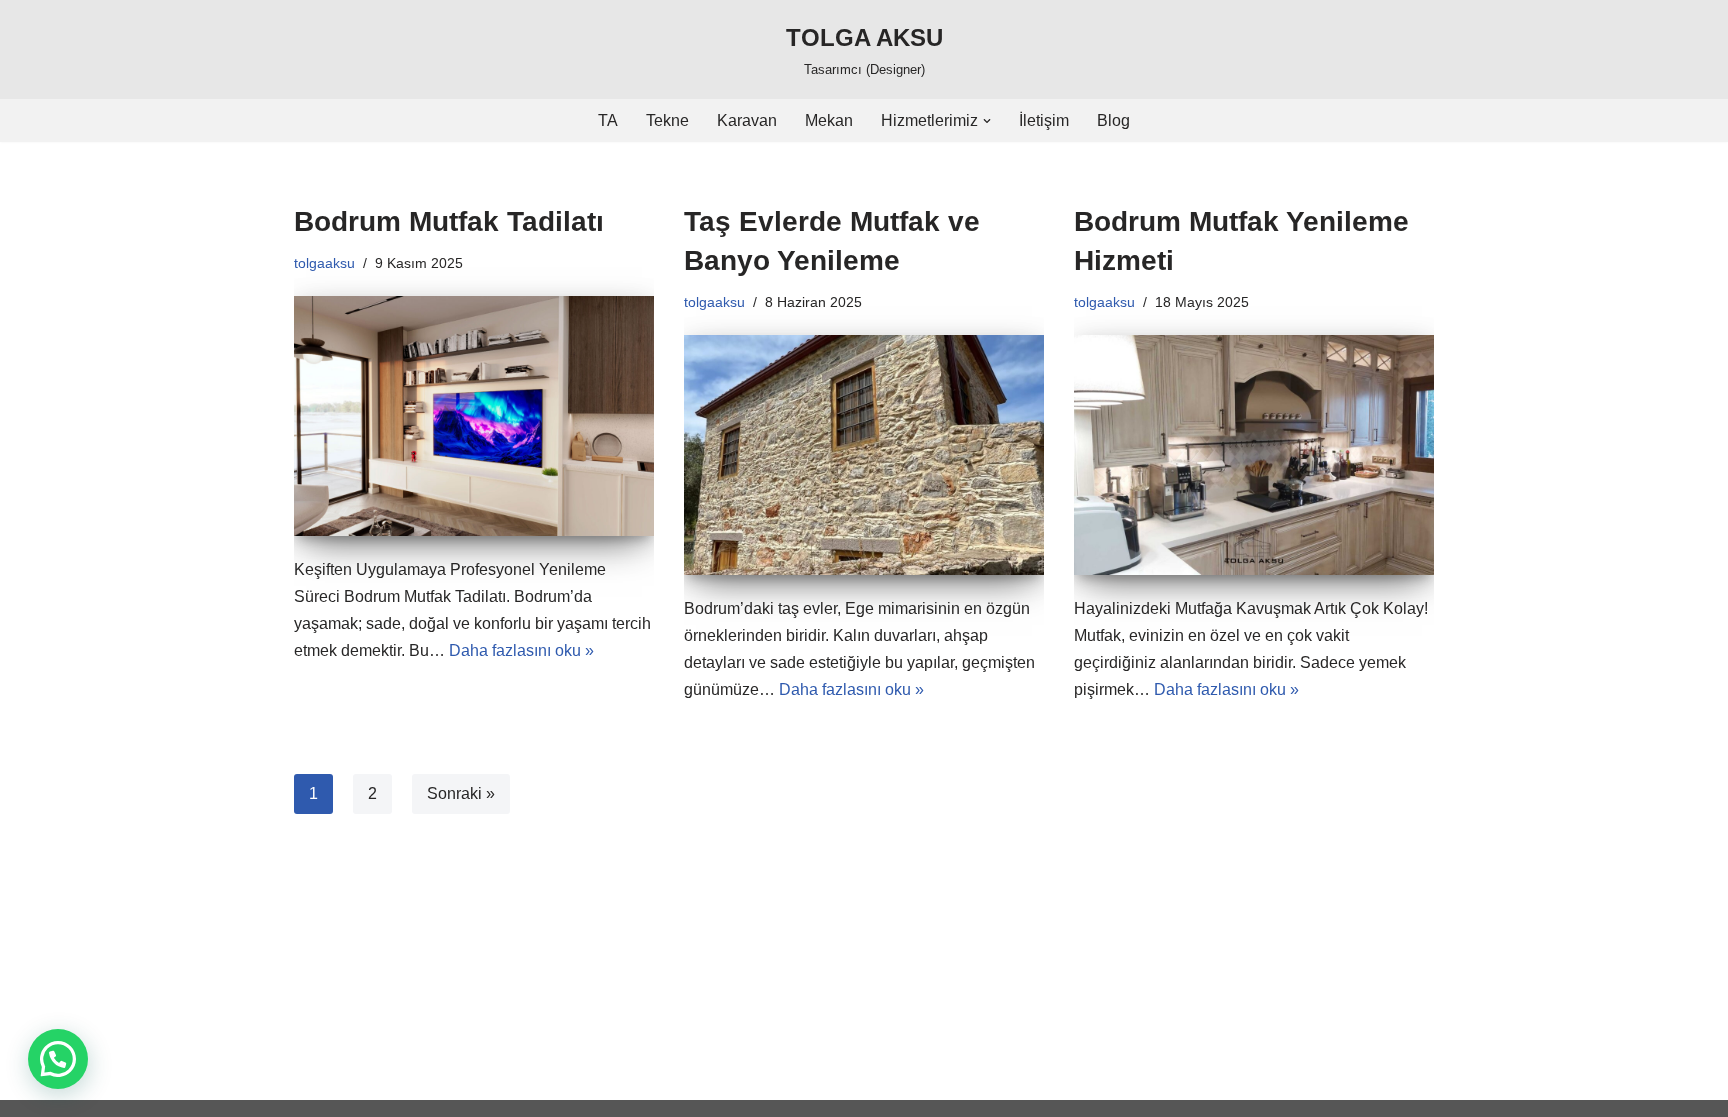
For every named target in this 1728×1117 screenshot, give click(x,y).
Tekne (667, 120)
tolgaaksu (324, 263)
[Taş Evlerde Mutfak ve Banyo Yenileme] (864, 455)
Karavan (747, 120)
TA (608, 120)
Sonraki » (461, 793)
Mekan (829, 120)
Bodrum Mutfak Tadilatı (449, 221)
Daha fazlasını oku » (521, 650)
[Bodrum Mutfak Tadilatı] (474, 416)
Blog (1113, 120)
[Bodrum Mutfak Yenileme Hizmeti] (1254, 455)
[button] (987, 121)
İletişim (1044, 120)
